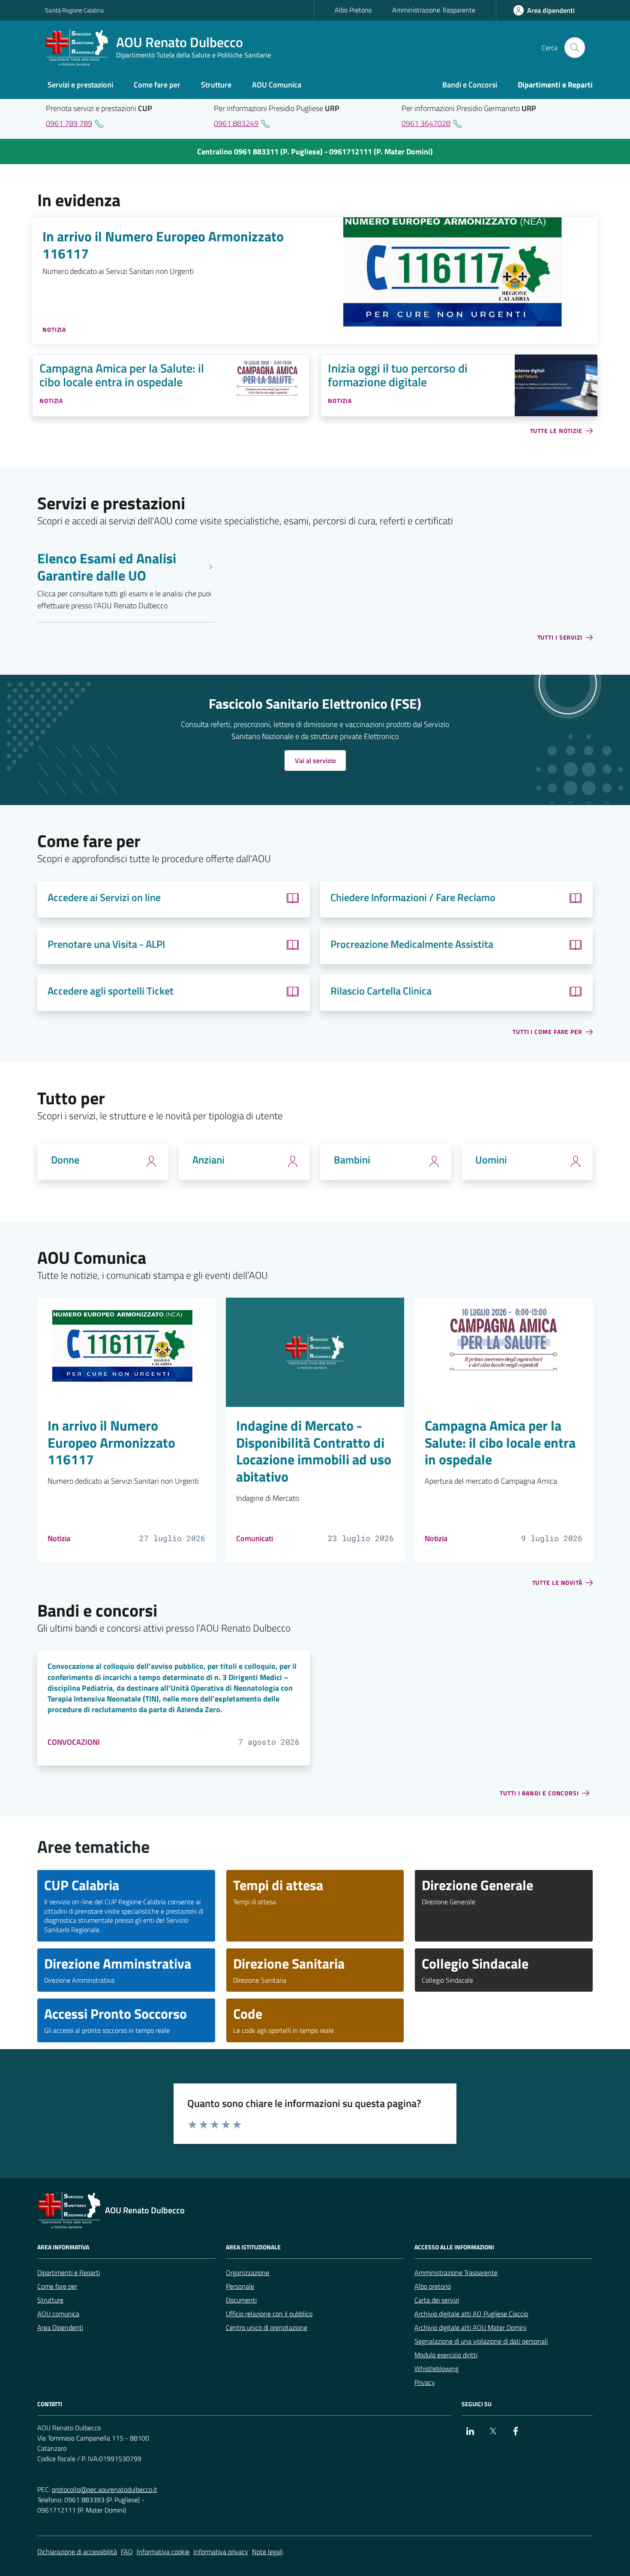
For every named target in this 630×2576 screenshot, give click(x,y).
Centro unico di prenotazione (267, 2327)
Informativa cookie (163, 2552)
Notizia (59, 1538)
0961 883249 (236, 123)
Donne (65, 1160)
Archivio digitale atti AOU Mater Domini (470, 2327)
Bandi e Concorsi (470, 85)
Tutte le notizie (556, 431)
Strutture (50, 2300)
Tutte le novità (558, 1583)
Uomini (491, 1160)
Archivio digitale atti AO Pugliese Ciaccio (471, 2314)
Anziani (208, 1160)
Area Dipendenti (60, 2327)
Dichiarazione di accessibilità (77, 2552)
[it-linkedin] (470, 2431)
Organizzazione (247, 2272)
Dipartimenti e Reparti (69, 2272)
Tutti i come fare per (547, 1032)
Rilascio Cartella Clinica (381, 991)
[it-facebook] (516, 2431)
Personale (240, 2286)
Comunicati (255, 1538)
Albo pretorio (433, 2286)
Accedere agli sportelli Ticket (111, 991)
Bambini (352, 1160)
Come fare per (57, 2286)
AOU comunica (58, 2314)
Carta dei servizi (437, 2300)
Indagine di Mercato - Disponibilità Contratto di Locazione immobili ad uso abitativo (314, 1452)
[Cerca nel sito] (575, 48)
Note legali (267, 2552)
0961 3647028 (426, 123)
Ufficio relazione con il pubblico (269, 2314)
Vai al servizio (315, 760)
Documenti (241, 2300)
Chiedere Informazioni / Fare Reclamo (413, 897)
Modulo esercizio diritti (446, 2355)
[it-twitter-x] (493, 2431)
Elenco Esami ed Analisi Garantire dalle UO (107, 567)
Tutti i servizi (560, 638)
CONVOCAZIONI (74, 1742)
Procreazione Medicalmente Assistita (412, 944)
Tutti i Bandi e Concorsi (539, 1793)
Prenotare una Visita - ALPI (106, 944)
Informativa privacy (221, 2552)
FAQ (127, 2552)
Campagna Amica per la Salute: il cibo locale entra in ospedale (122, 375)
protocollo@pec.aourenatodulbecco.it (105, 2489)
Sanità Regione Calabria (74, 10)
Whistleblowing (436, 2369)
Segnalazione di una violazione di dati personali (481, 2341)
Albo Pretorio (353, 10)
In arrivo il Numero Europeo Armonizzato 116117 (163, 245)
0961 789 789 (69, 123)
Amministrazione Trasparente (434, 10)
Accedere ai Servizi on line (104, 897)
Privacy (425, 2382)
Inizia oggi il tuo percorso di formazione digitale (398, 375)
